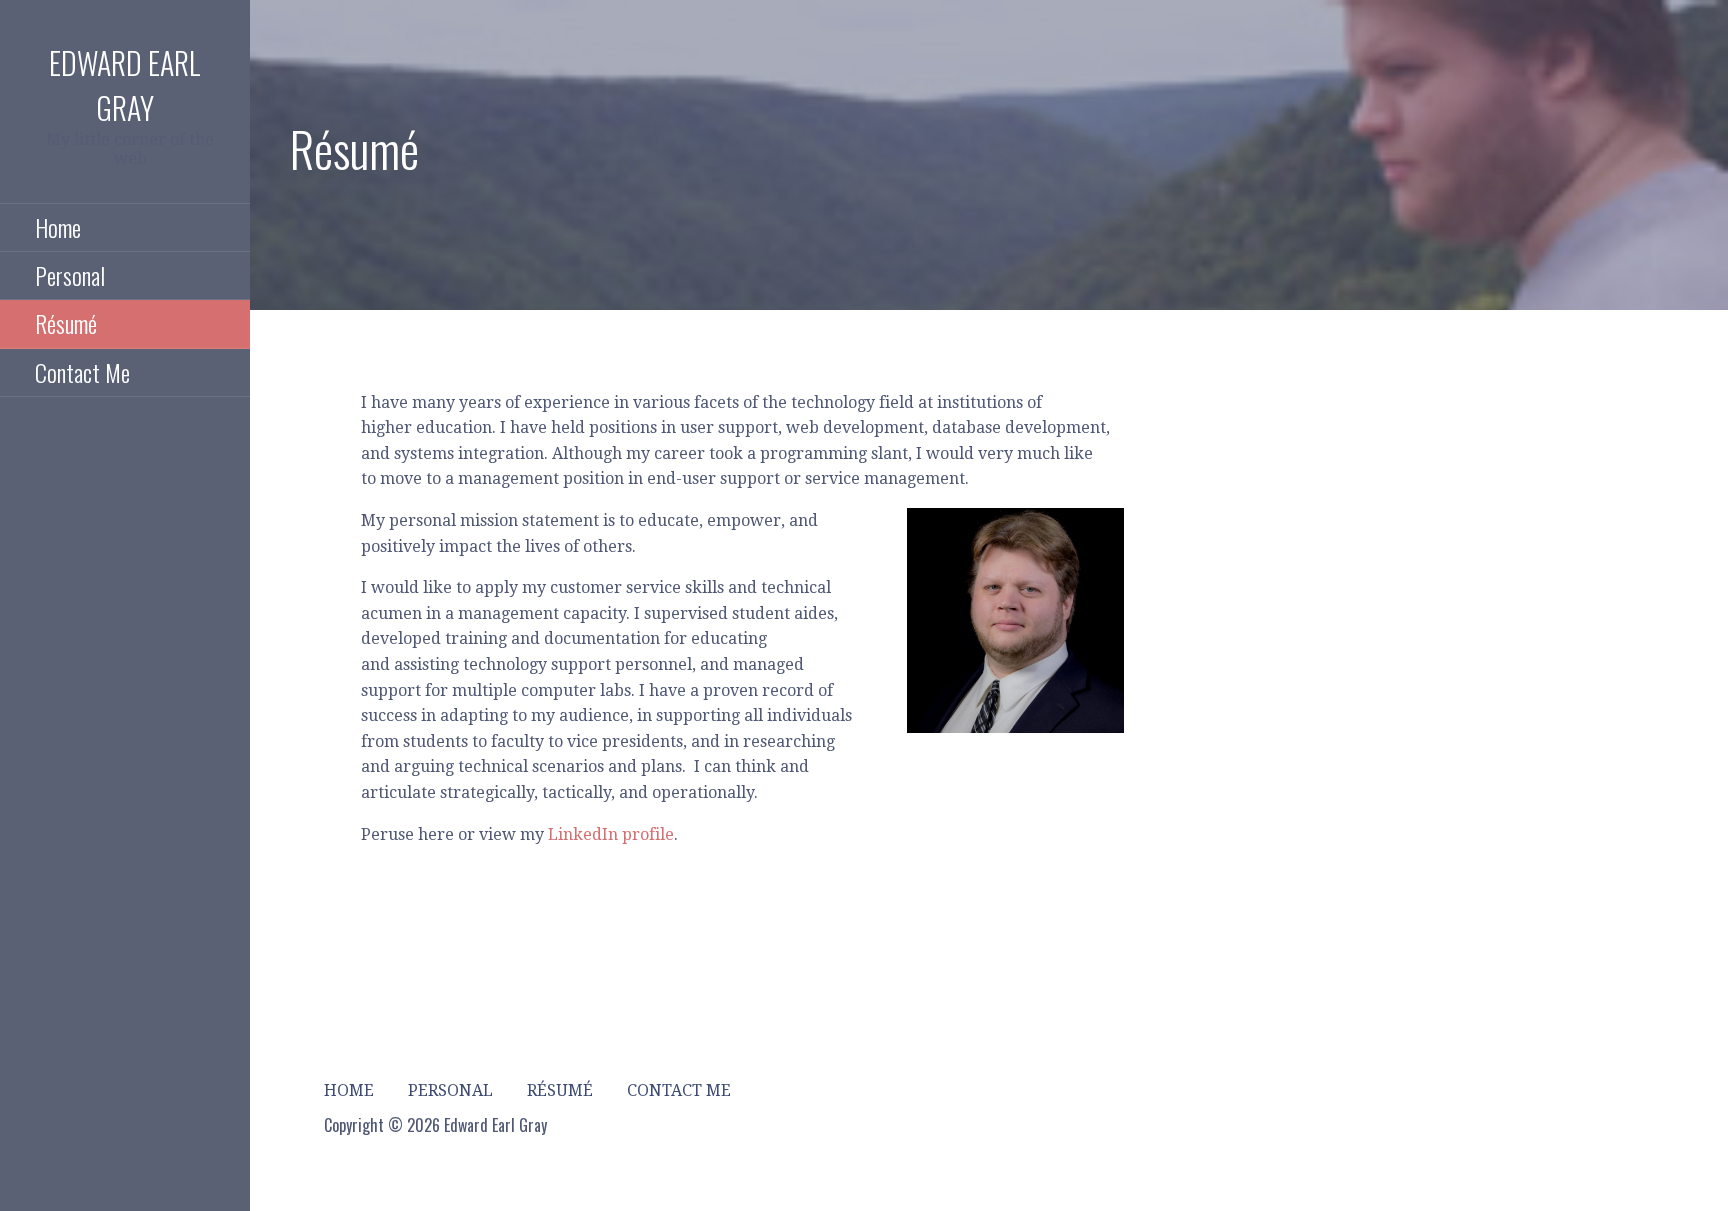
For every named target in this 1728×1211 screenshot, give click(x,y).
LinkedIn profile (611, 834)
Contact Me (82, 372)
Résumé (66, 323)
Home (58, 227)
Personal (70, 275)
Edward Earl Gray (125, 85)
